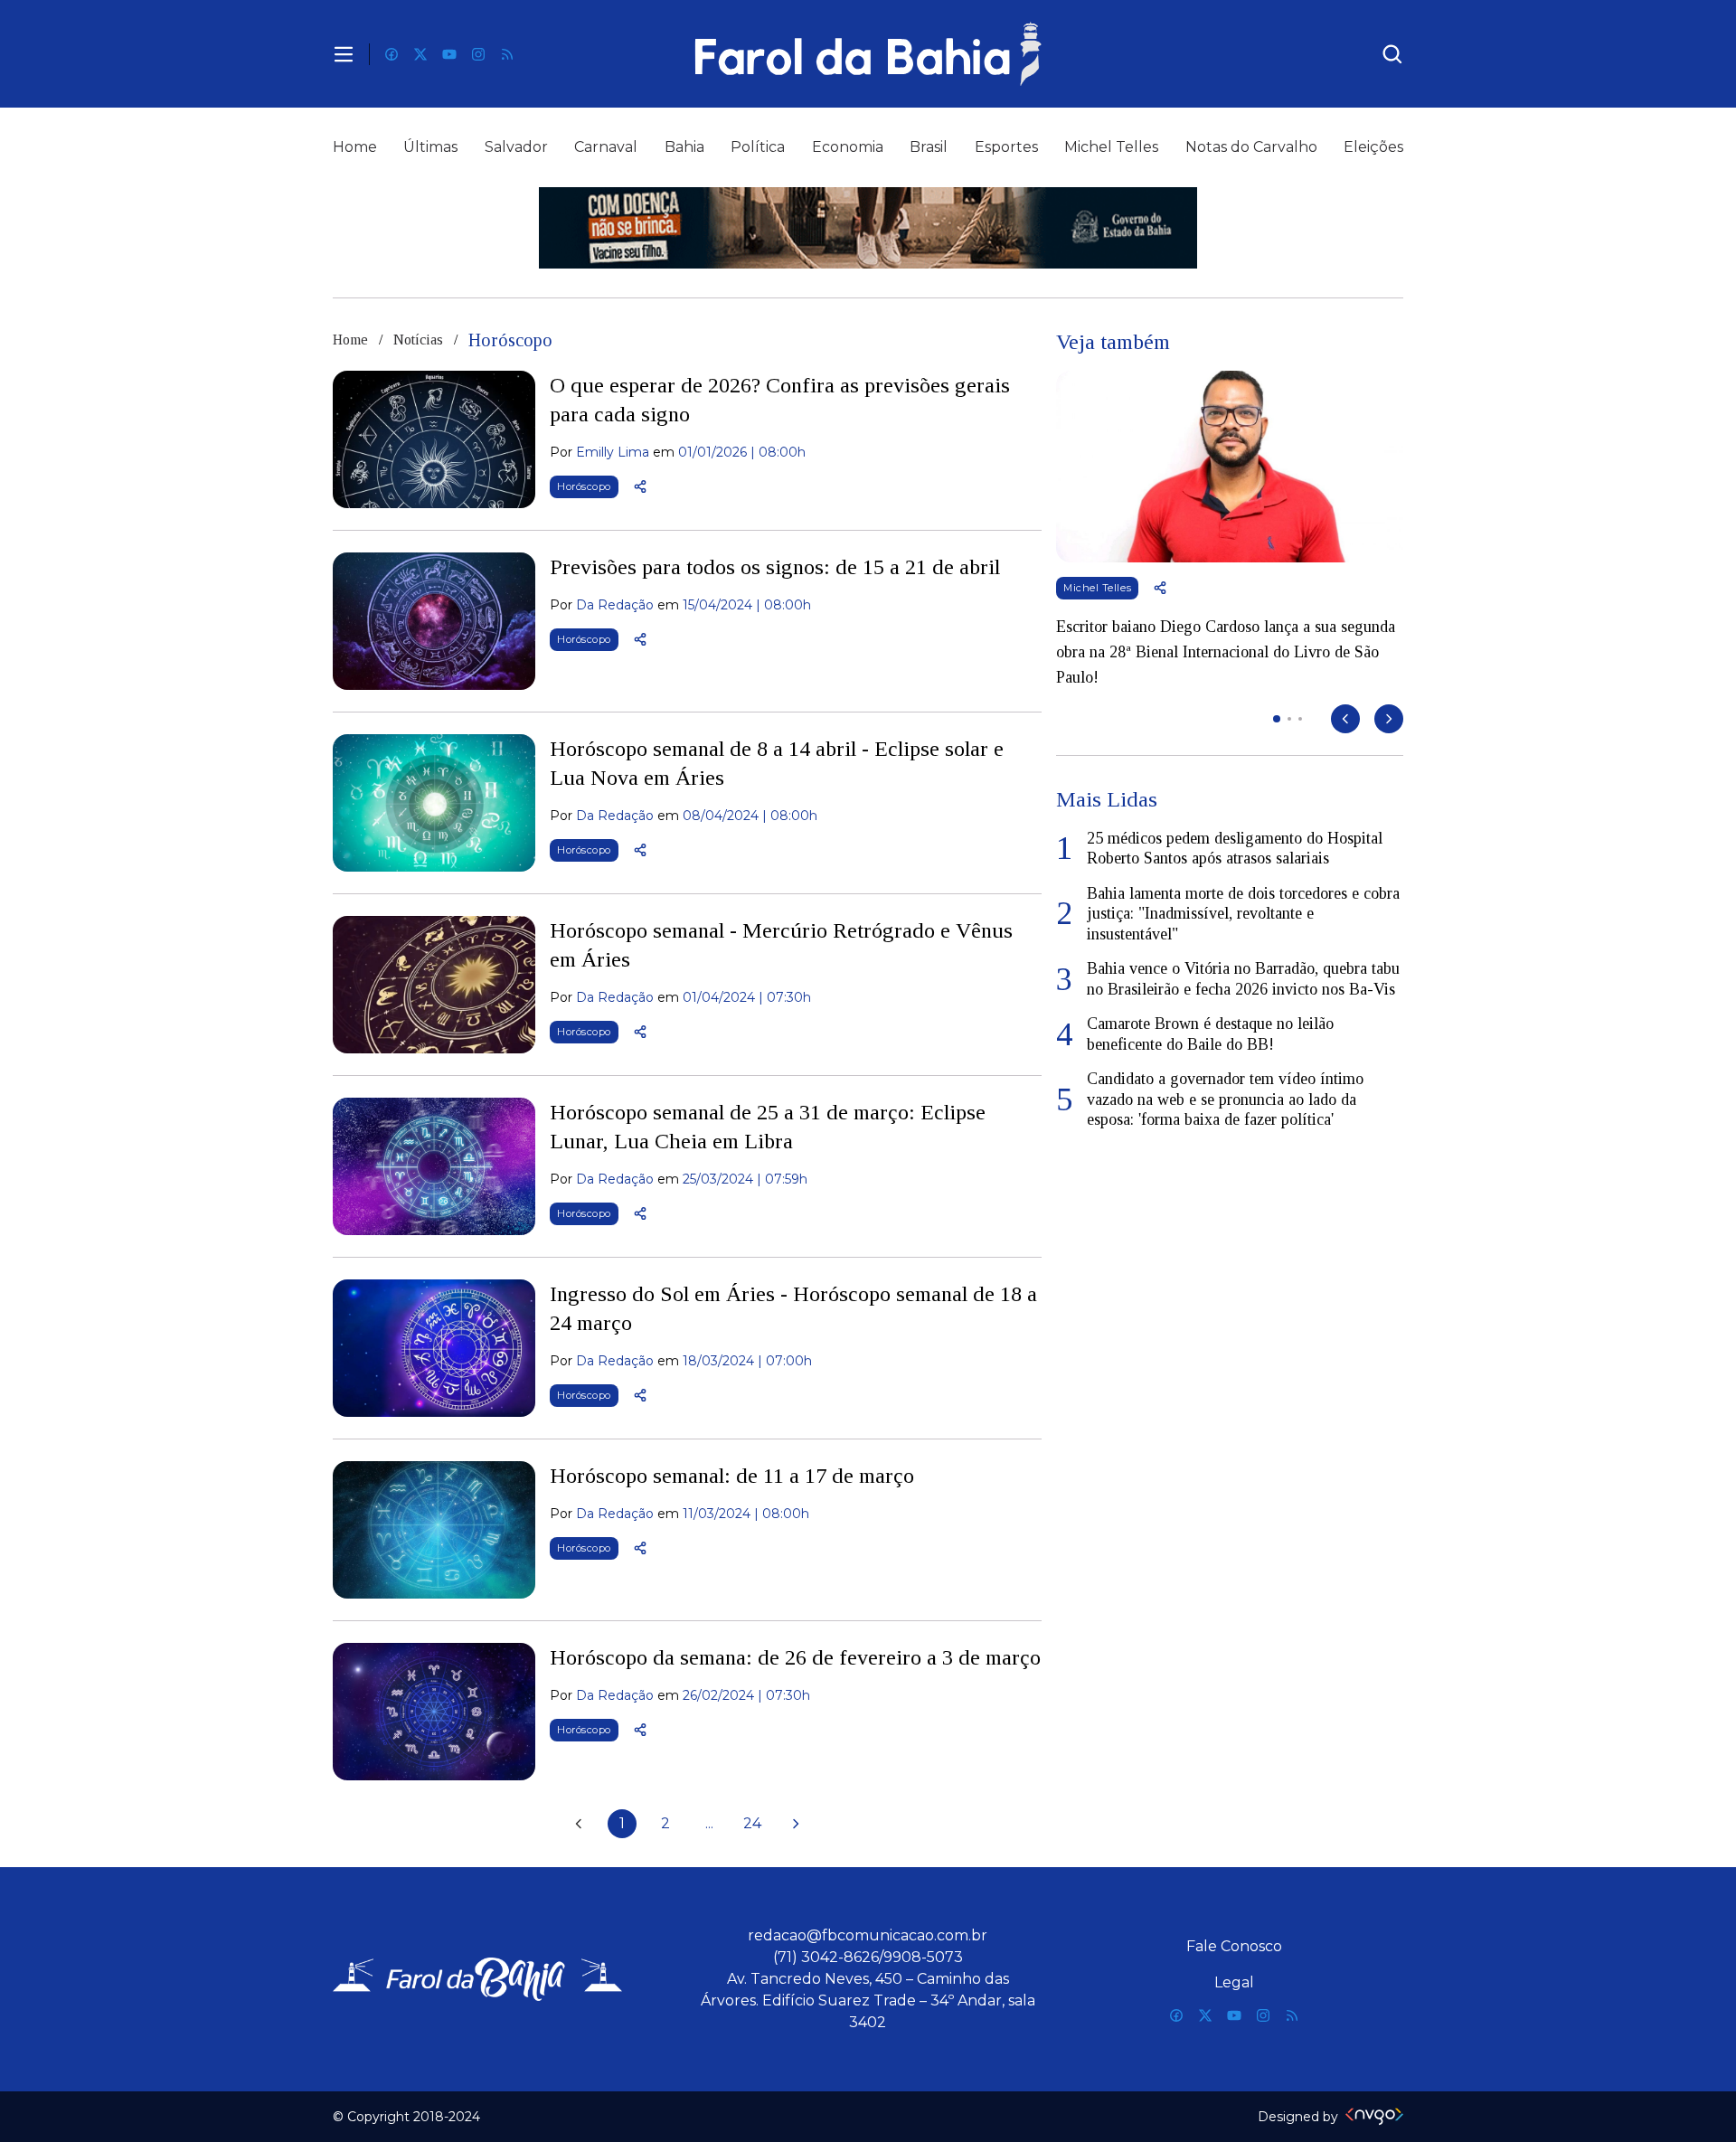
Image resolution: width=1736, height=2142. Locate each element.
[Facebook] (392, 54)
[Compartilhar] (640, 486)
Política (758, 147)
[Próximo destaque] (1389, 719)
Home (355, 147)
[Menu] (344, 54)
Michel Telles (1111, 147)
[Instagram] (478, 54)
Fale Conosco (1234, 1946)
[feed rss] (507, 54)
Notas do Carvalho (1251, 147)
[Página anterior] (579, 1824)
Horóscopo (584, 486)
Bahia (684, 147)
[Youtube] (449, 54)
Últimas (430, 147)
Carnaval (606, 147)
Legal (1234, 1982)
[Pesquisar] (1392, 54)
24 (752, 1823)
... (709, 1823)
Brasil (929, 147)
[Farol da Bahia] (868, 54)
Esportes (1006, 147)
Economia (848, 147)
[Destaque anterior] (1345, 719)
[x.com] (420, 54)
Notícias (418, 340)
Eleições (1373, 147)
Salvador (516, 147)
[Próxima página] (796, 1824)
